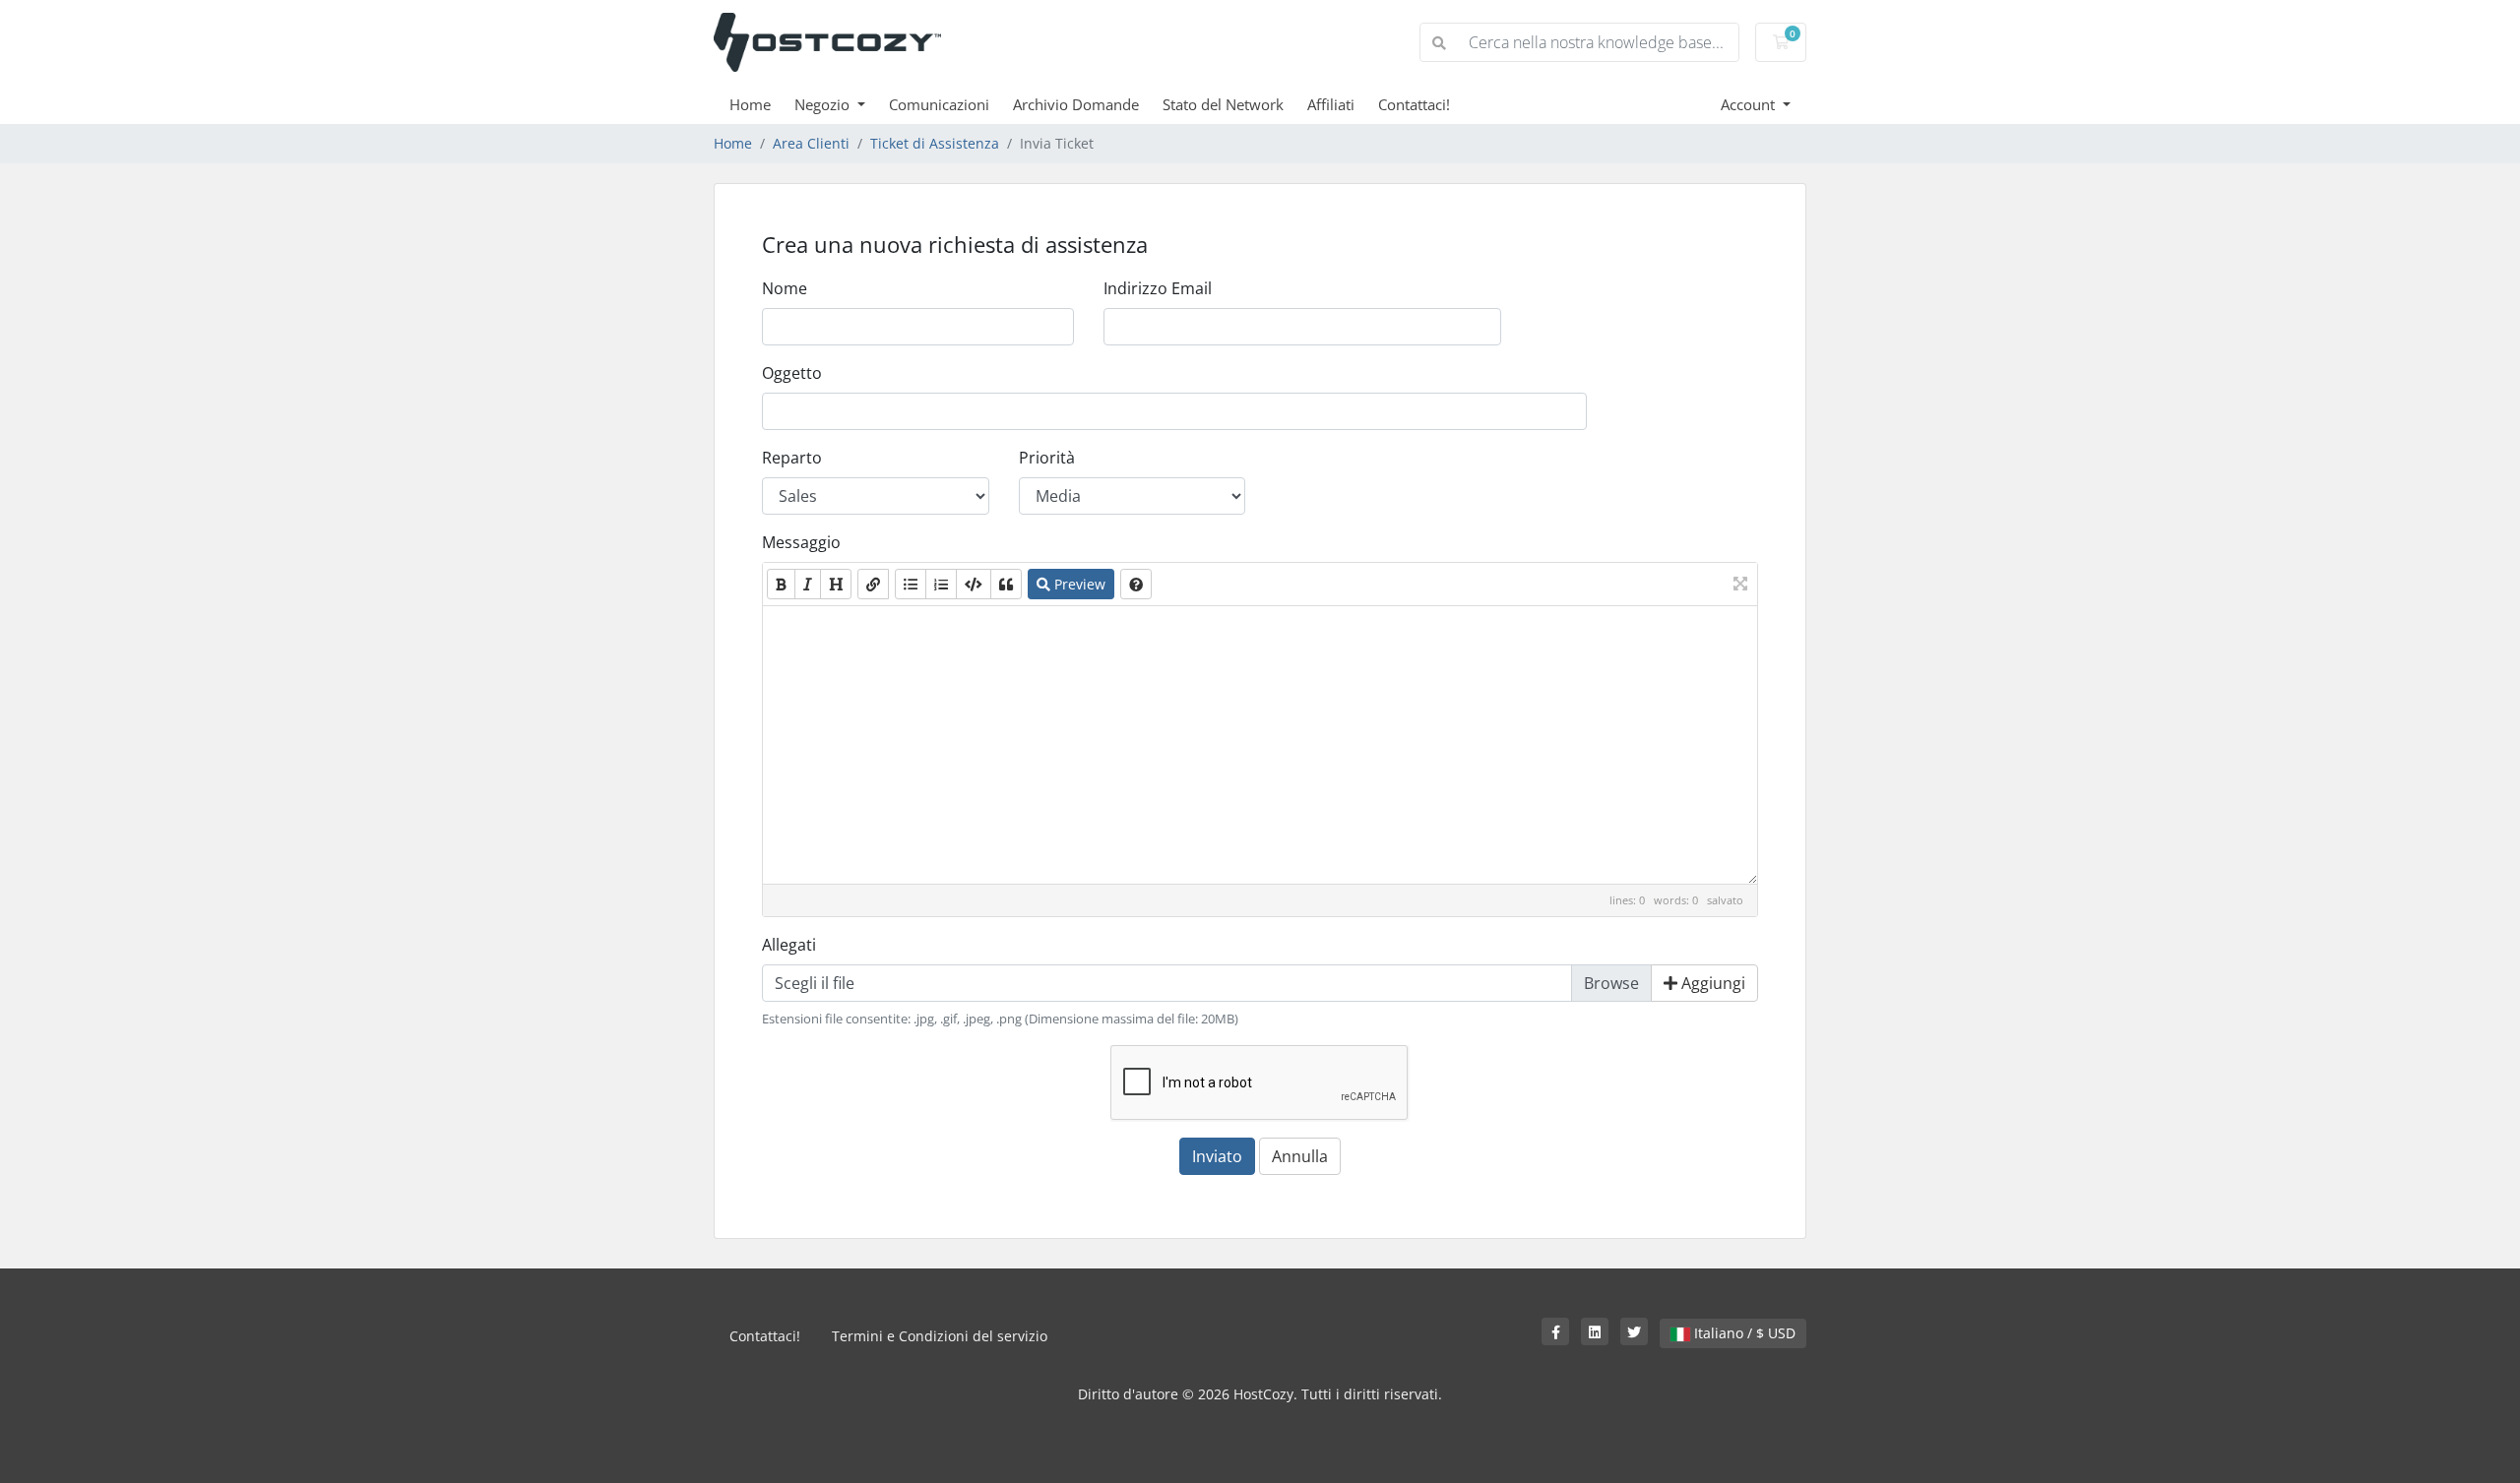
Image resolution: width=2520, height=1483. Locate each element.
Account (1750, 104)
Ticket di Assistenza (935, 143)
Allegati (789, 945)
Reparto (792, 458)
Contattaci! (1414, 104)
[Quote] (1006, 584)
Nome (785, 288)
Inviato (1217, 1156)
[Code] (974, 584)
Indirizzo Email (1158, 288)
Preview (1078, 584)
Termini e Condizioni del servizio (940, 1336)
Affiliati (1331, 104)
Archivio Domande (1076, 104)
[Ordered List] (941, 584)
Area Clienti (811, 143)
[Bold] (781, 584)
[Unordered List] (911, 584)
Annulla (1300, 1156)
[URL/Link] (873, 584)
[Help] (1136, 584)
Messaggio (801, 542)
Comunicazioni (939, 104)
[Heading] (836, 584)
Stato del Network (1223, 104)
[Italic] (808, 584)
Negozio (824, 104)
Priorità (1047, 458)
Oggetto (792, 373)
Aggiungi (1711, 983)
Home (750, 104)
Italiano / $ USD (1743, 1333)
